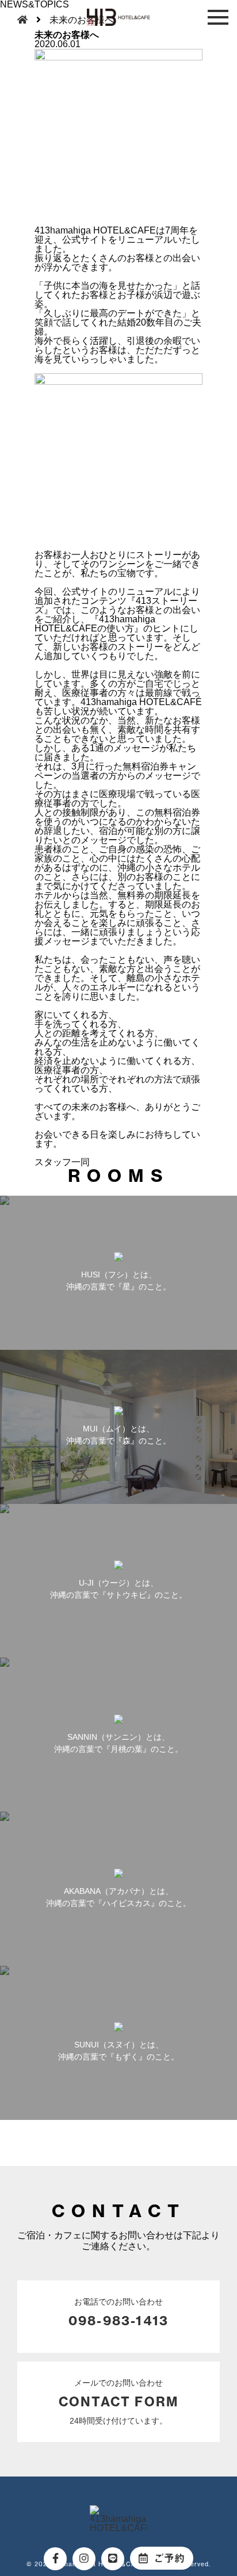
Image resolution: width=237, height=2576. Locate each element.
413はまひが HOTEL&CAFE (118, 17)
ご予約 (169, 2558)
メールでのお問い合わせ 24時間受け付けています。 (118, 2402)
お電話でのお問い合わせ (118, 2313)
